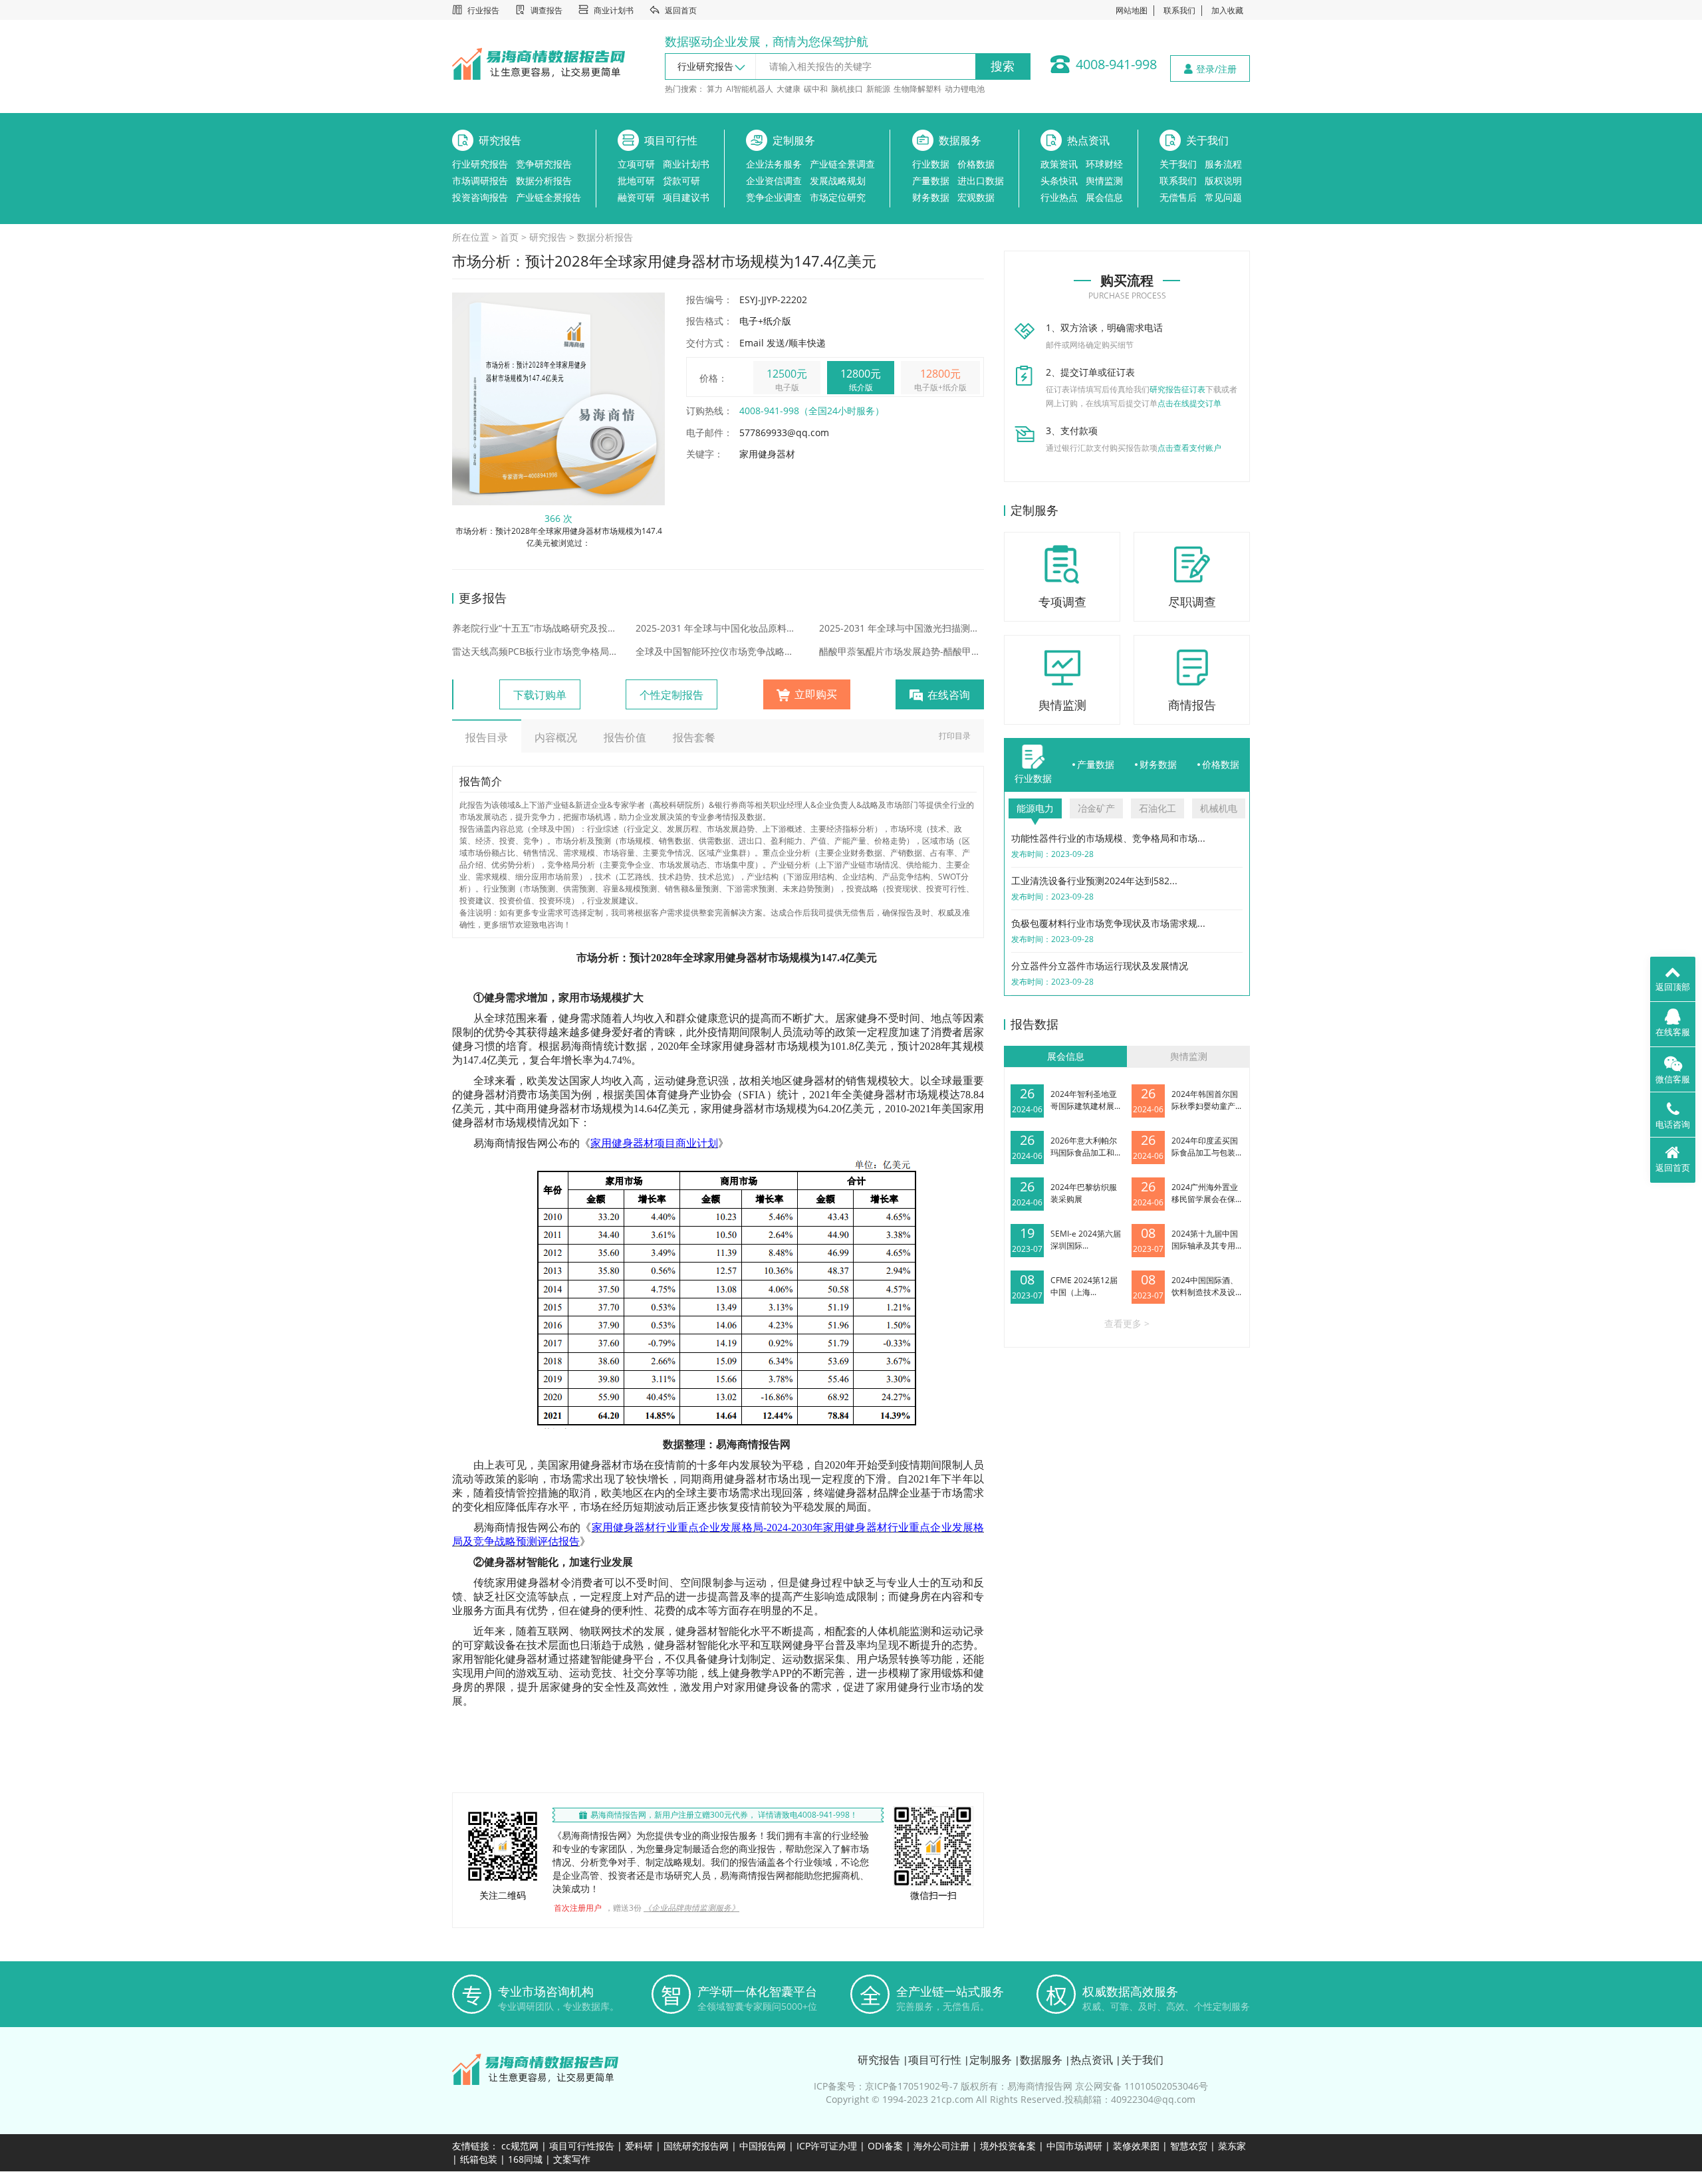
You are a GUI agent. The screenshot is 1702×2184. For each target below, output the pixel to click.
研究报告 (500, 140)
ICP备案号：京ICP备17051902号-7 (886, 2086)
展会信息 (1104, 197)
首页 (509, 237)
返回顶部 (1673, 987)
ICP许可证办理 (827, 2146)
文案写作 (572, 2159)
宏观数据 (976, 197)
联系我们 (1179, 10)
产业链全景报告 (548, 197)
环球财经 (1104, 164)
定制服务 (794, 140)
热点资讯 (1088, 140)
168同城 (525, 2159)
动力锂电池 (965, 89)
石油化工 (1157, 808)
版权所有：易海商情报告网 (1017, 2086)
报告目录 (487, 737)
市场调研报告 (480, 181)
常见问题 (1223, 197)
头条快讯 (1059, 181)
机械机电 (1219, 808)
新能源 (878, 89)
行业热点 (1059, 197)
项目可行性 (671, 140)
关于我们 (1207, 140)
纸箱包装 (479, 2159)
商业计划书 (614, 10)
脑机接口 (847, 89)
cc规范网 (520, 2146)
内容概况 (556, 737)
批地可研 (636, 181)
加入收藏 (1227, 10)
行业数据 (931, 164)
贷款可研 (681, 181)
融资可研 (636, 197)
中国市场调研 (1074, 2146)
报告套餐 (694, 737)
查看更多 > (1127, 1323)
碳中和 (816, 89)
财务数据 (931, 197)
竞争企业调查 (774, 197)
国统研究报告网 (696, 2146)
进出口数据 (981, 181)
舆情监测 (1104, 181)
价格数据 (976, 164)
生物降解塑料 (917, 89)
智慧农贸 (1189, 2146)
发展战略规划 (838, 181)
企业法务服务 (774, 164)
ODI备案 (885, 2146)
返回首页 (681, 10)
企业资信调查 (774, 181)
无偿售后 (1178, 197)
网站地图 (1132, 10)
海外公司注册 (941, 2146)
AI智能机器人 (750, 89)
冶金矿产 (1096, 808)
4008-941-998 (1116, 64)
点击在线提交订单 (1189, 403)
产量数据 (931, 181)
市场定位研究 (838, 197)
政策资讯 (1059, 164)
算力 (715, 89)
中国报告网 (763, 2146)
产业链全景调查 (842, 164)
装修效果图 (1136, 2146)
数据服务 (960, 140)
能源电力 (1035, 808)
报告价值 (625, 737)
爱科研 (639, 2146)
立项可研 (636, 164)
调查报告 (547, 10)
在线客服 (1673, 1032)
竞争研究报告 (544, 164)
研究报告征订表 (1177, 389)
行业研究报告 (480, 164)
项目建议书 (686, 197)
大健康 (789, 89)
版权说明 (1223, 181)
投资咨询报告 (480, 197)
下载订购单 (540, 695)
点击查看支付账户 (1189, 448)
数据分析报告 (544, 181)
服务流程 (1223, 164)
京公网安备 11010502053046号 (1142, 2086)
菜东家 (1232, 2146)
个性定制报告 (671, 695)
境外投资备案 (1009, 2146)
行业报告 (483, 10)
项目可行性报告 (582, 2146)
